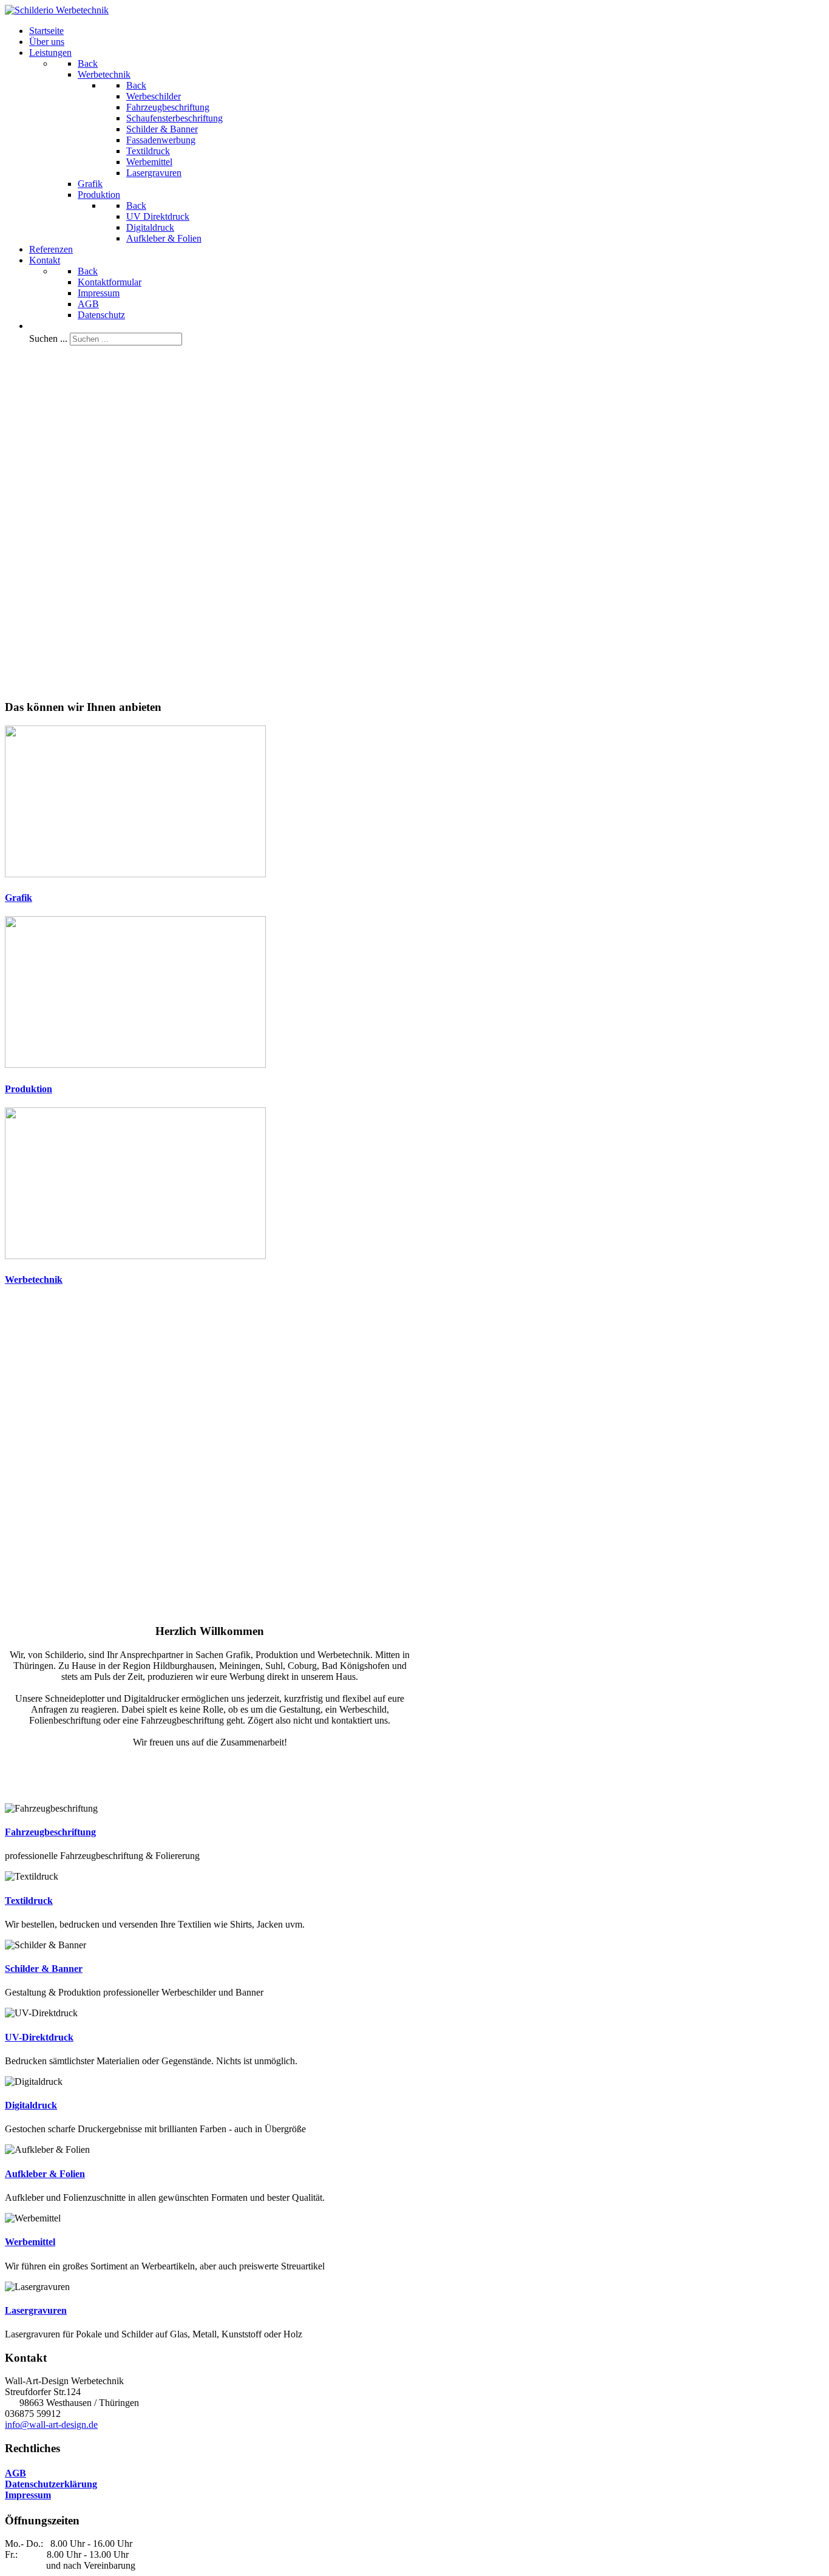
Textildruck (29, 1901)
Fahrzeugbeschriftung (50, 1832)
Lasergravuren (36, 2310)
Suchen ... (48, 338)
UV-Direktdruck (39, 2037)
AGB (15, 2473)
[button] (210, 1572)
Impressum (28, 2495)
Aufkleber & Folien (45, 2174)
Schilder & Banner (44, 1969)
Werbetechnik (34, 1280)
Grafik (19, 898)
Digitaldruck (31, 2105)
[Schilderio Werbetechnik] (57, 10)
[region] (414, 522)
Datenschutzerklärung (51, 2484)
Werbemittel (30, 2242)
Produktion (29, 1089)
